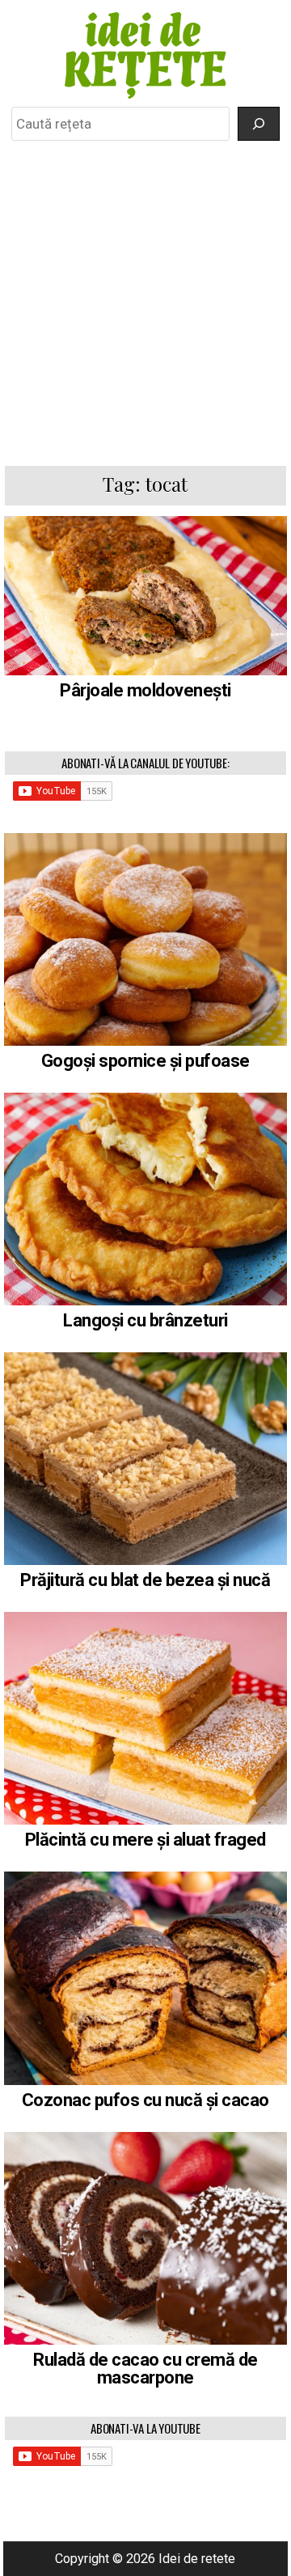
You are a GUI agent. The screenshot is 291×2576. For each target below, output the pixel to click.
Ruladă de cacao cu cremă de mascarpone (145, 2369)
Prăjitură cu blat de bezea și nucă (145, 1580)
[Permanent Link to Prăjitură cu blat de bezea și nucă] (146, 1459)
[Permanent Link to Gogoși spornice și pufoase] (146, 939)
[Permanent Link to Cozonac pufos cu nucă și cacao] (146, 1978)
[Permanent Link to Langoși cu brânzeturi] (146, 1199)
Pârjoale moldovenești (145, 690)
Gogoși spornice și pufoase (145, 1061)
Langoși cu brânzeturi (145, 1320)
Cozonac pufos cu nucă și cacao (145, 2100)
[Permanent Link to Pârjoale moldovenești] (146, 596)
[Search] (259, 124)
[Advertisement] (145, 302)
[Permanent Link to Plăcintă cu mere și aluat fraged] (146, 1718)
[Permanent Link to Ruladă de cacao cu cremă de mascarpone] (146, 2238)
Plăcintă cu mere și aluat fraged (145, 1840)
